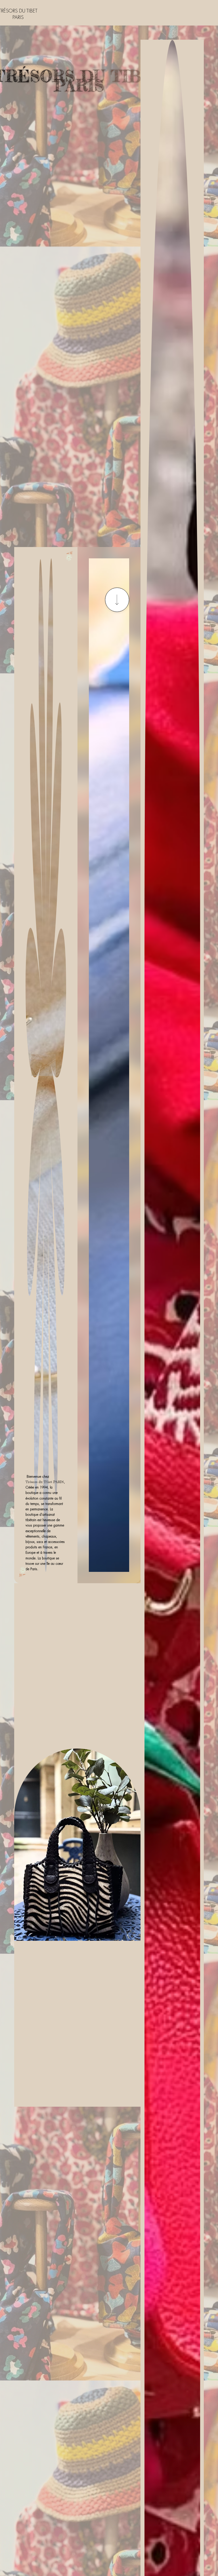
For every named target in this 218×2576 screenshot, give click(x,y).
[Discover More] (117, 600)
